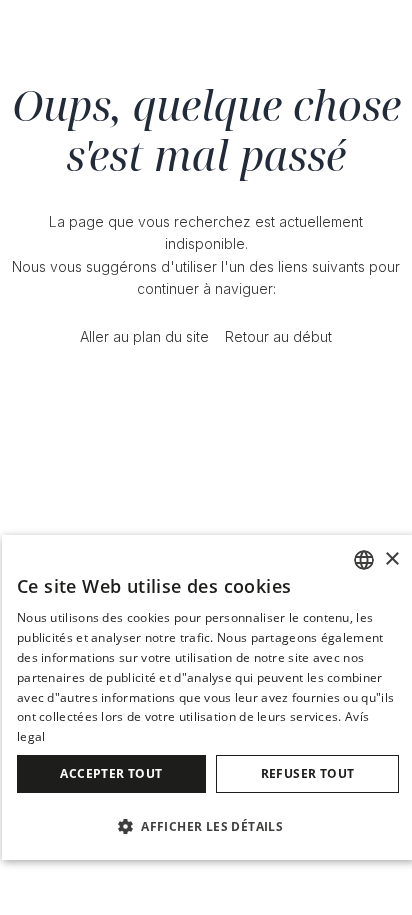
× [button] (391, 559)
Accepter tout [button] (111, 773)
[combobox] (364, 560)
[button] (208, 825)
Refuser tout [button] (308, 773)
